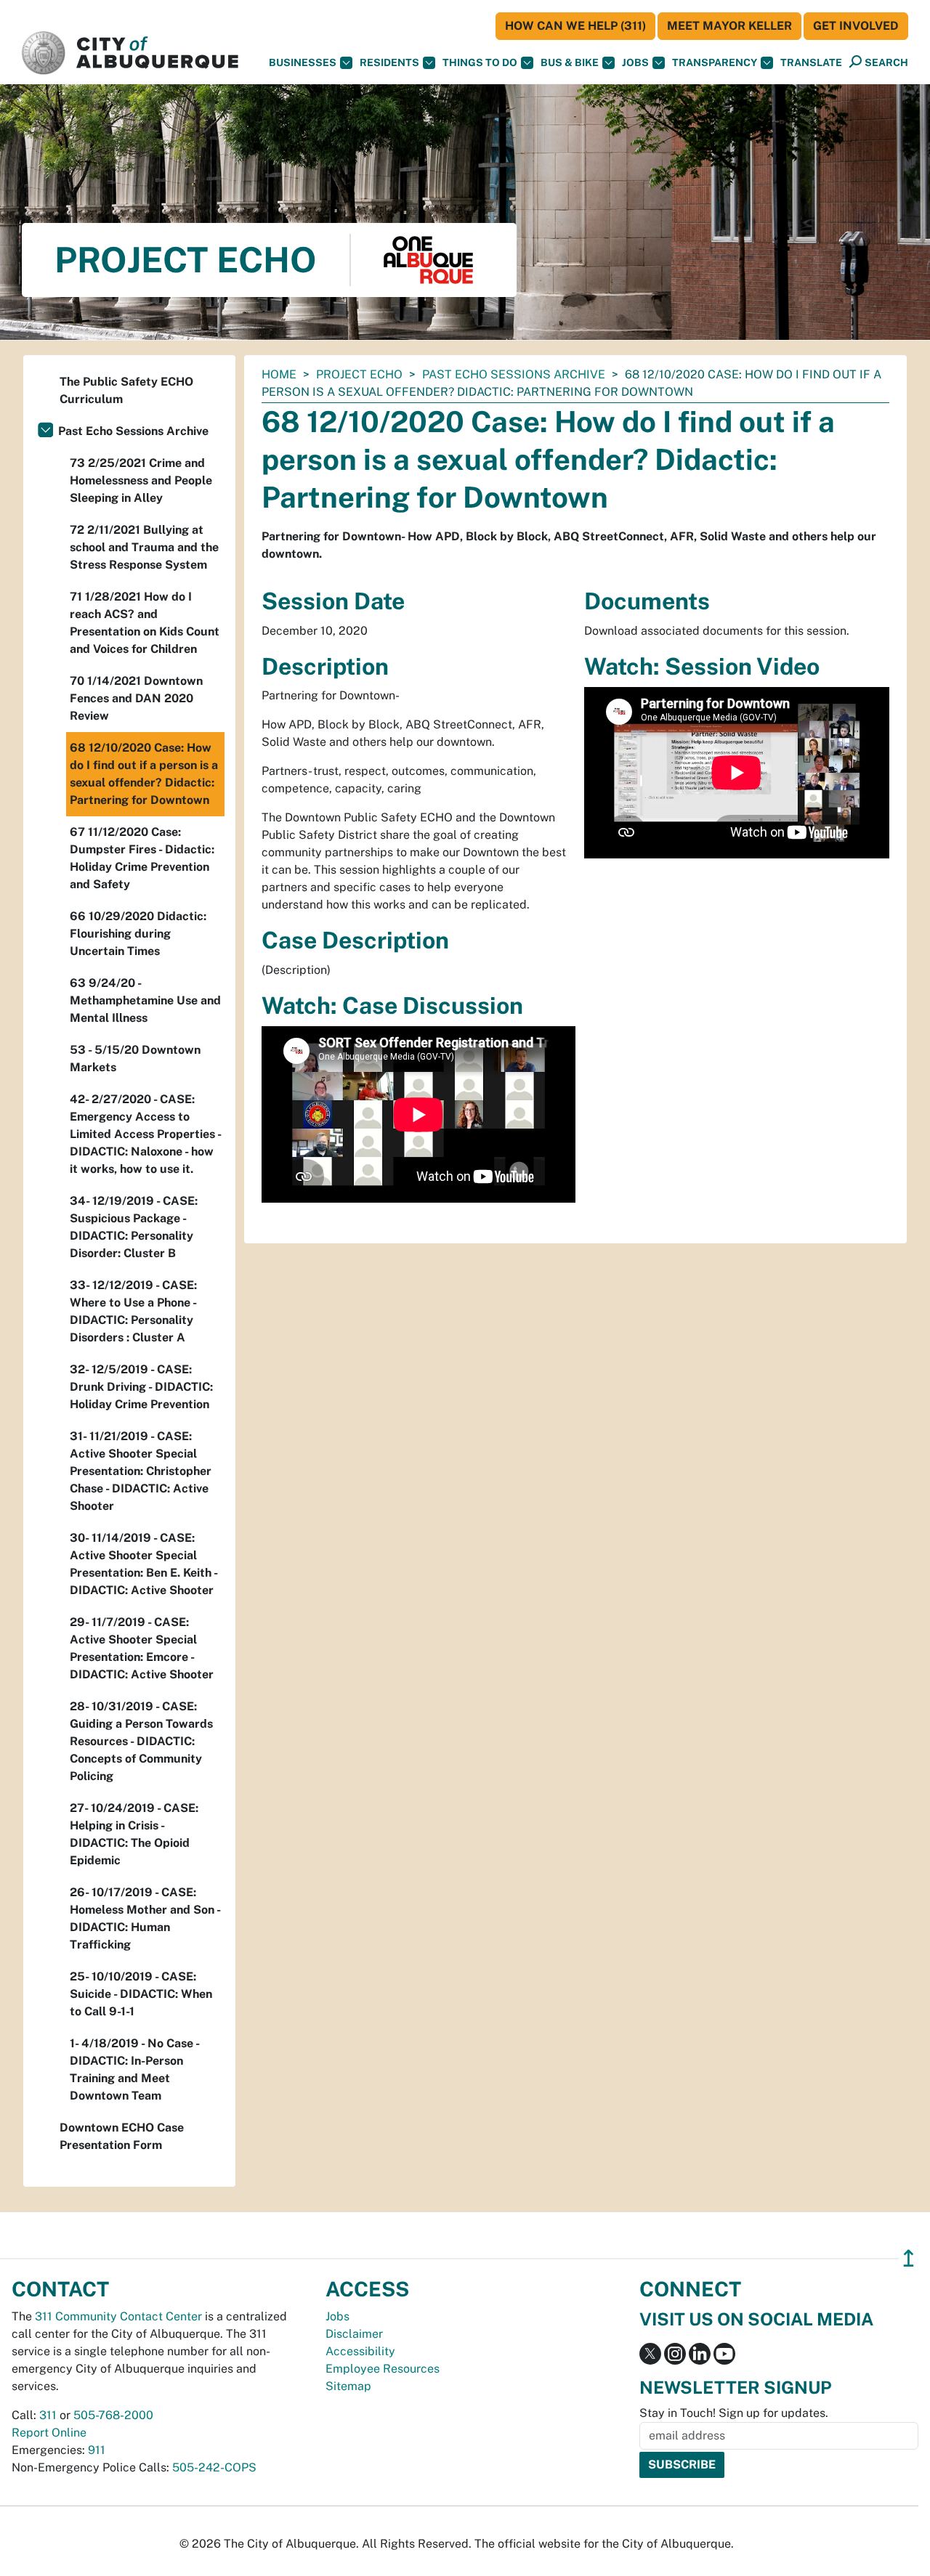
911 (97, 2450)
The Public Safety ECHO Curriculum (126, 390)
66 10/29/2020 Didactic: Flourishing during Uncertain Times (138, 934)
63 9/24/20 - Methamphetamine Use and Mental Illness (145, 1000)
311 (48, 2415)
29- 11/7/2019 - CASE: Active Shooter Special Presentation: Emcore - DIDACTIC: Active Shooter (142, 1648)
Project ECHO (359, 374)
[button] (811, 63)
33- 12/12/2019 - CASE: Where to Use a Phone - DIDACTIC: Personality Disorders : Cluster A (133, 1311)
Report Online (49, 2433)
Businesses (303, 62)
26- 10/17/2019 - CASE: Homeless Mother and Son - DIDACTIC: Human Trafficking (145, 1918)
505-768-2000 (113, 2415)
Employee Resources (383, 2369)
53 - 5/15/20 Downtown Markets (135, 1059)
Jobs (635, 62)
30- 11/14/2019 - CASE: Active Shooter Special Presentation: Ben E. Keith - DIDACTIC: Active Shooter (143, 1564)
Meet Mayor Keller (729, 26)
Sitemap (348, 2386)
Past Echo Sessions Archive (514, 374)
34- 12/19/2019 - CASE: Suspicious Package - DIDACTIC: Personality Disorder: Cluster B (134, 1227)
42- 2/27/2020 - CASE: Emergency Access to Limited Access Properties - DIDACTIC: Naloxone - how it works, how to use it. (145, 1134)
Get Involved (856, 26)
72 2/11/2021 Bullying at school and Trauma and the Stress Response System (144, 547)
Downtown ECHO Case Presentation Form (122, 2136)
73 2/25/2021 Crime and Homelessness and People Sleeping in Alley (141, 480)
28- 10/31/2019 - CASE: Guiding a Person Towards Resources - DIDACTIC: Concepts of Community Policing (141, 1741)
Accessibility (360, 2351)
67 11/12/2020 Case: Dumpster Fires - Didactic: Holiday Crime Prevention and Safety (142, 858)
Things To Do (480, 62)
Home (279, 374)
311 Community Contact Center (118, 2316)
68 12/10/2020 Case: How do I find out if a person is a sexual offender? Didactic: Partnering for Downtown (144, 774)
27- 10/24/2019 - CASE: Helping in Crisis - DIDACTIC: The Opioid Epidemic (134, 1834)
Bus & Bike (570, 62)
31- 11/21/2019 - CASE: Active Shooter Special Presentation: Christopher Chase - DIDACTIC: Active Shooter (141, 1471)
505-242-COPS (214, 2467)
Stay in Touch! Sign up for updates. (734, 2413)
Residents (389, 62)
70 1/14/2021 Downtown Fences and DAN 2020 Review (136, 698)
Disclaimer (354, 2334)
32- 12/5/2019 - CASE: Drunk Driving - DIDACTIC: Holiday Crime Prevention (141, 1387)
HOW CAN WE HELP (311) (575, 26)
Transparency (715, 62)
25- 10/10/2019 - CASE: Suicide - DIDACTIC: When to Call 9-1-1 (141, 1994)
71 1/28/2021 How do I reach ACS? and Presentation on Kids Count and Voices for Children (145, 623)
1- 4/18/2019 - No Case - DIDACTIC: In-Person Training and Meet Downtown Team (134, 2069)
